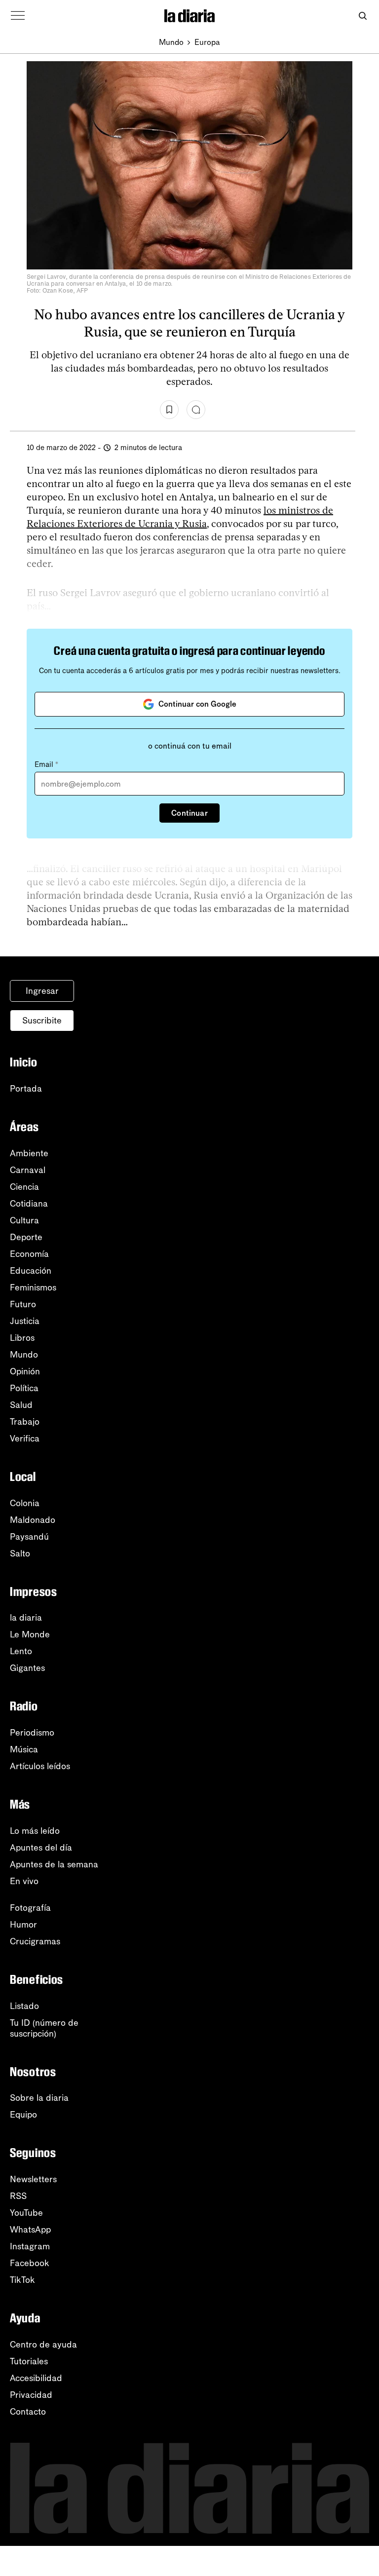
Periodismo (32, 1733)
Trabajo (25, 1422)
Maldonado (33, 1520)
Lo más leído (35, 1831)
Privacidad (31, 2395)
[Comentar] (196, 410)
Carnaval (28, 1170)
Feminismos (33, 1288)
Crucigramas (35, 1941)
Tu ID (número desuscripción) (44, 2028)
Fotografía (30, 1908)
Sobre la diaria (39, 2098)
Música (24, 1749)
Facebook (30, 2263)
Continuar (189, 813)
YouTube (26, 2213)
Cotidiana (29, 1204)
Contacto (28, 2412)
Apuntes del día (41, 1848)
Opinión (25, 1371)
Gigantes (27, 1668)
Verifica (25, 1439)
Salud (21, 1405)
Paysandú (29, 1537)
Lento (21, 1651)
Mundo (171, 42)
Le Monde (30, 1634)
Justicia (25, 1321)
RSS (18, 2196)
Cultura (24, 1220)
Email (46, 764)
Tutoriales (29, 2361)
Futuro (23, 1304)
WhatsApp (30, 2230)
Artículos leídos (40, 1766)
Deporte (26, 1237)
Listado (24, 2006)
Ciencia (24, 1187)
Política (24, 1388)
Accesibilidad (36, 2378)
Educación (31, 1271)
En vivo (24, 1881)
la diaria (26, 1618)
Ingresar (42, 991)
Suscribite (42, 1021)
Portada (26, 1089)
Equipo (23, 2115)
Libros (22, 1338)
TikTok (22, 2280)
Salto (20, 1553)
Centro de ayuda (43, 2345)
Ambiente (29, 1153)
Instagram (30, 2246)
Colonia (25, 1503)
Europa (207, 42)
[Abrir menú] (18, 16)
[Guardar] (169, 410)
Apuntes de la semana (54, 1864)
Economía (29, 1254)
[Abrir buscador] (362, 16)
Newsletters (33, 2179)
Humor (23, 1925)
